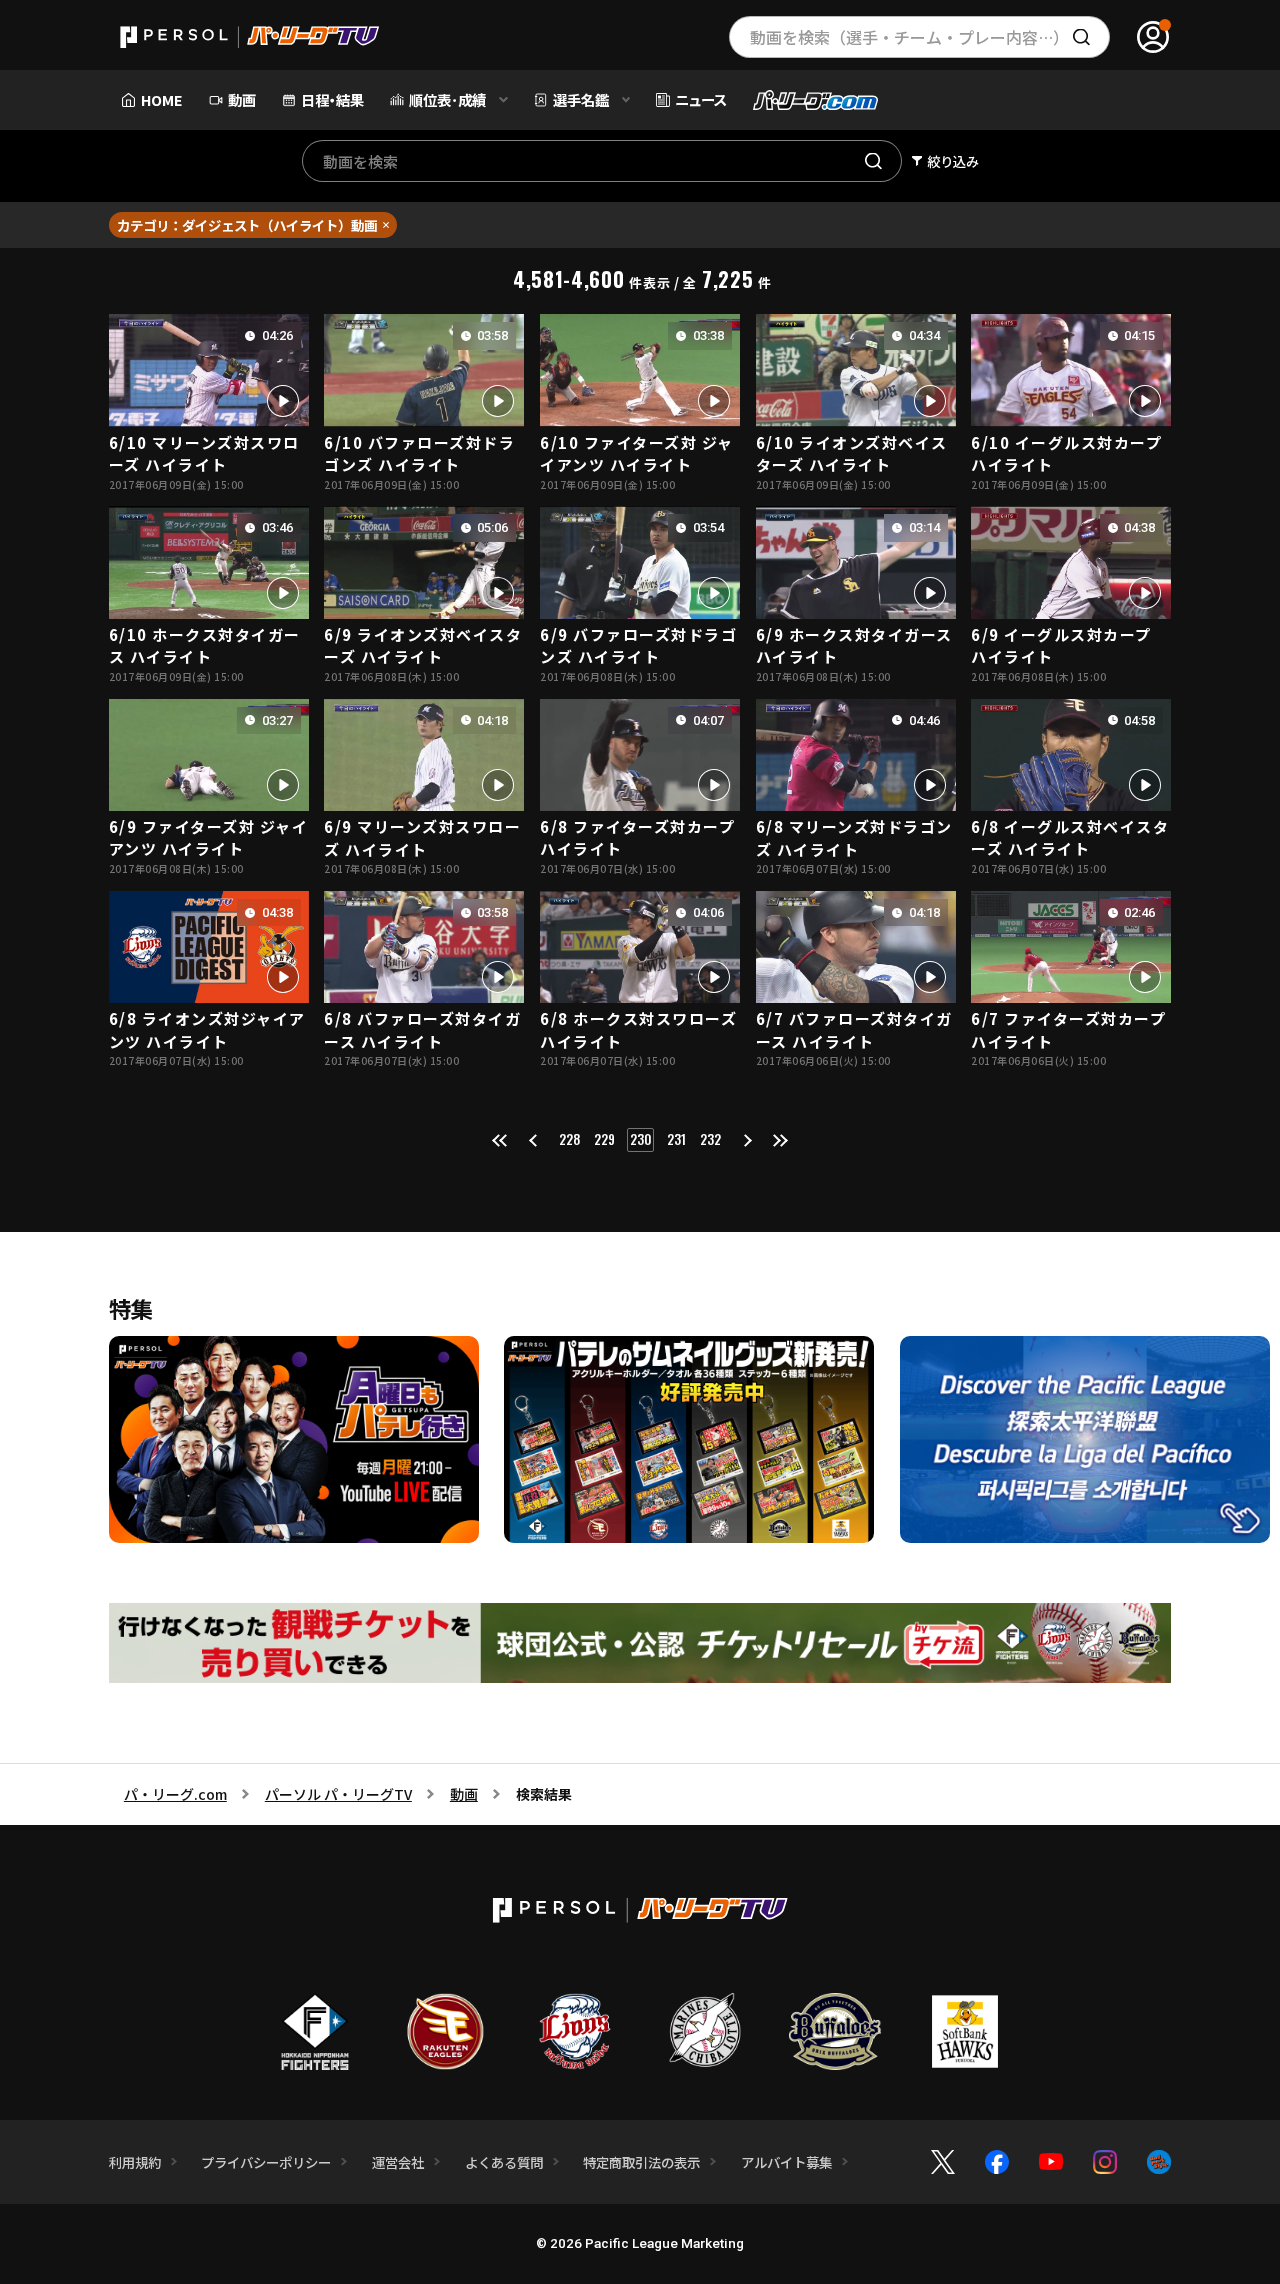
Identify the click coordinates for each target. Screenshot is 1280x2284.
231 (676, 1139)
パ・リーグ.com (175, 1794)
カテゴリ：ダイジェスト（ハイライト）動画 (247, 225)
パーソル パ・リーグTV (338, 1794)
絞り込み (953, 161)
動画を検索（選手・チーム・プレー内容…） (909, 37)
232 (710, 1139)
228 (569, 1139)
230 (640, 1139)
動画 (464, 1794)
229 (604, 1139)
